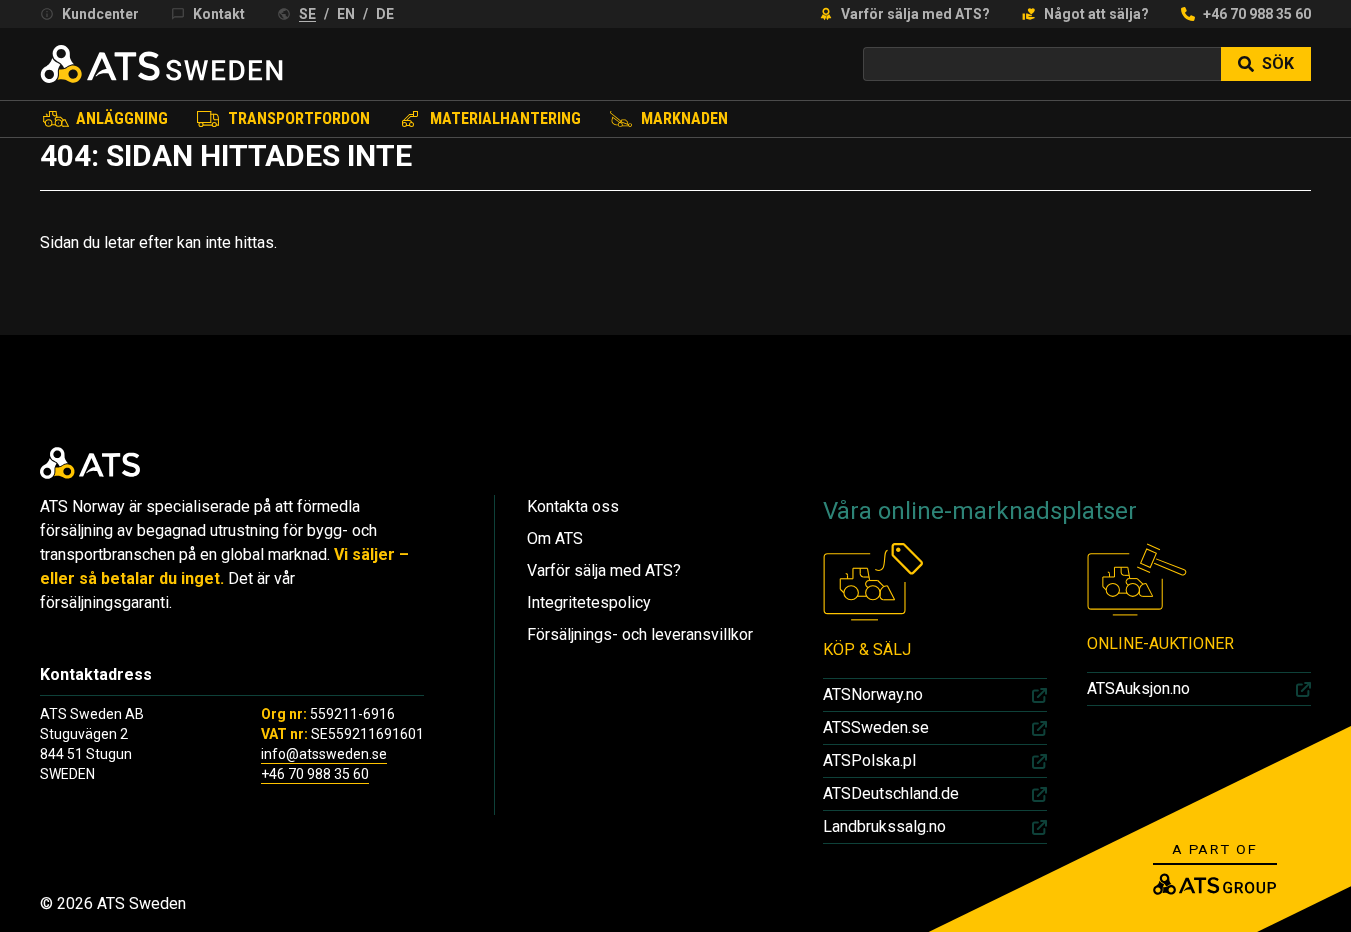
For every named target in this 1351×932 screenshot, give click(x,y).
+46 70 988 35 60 (1257, 14)
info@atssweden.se (324, 754)
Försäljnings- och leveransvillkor (640, 634)
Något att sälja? (1096, 14)
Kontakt (219, 14)
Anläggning (122, 118)
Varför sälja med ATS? (915, 14)
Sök (1278, 63)
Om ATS (555, 538)
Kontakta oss (573, 506)
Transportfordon (299, 118)
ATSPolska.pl (869, 760)
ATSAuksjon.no (1138, 688)
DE (385, 14)
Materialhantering (505, 118)
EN (346, 14)
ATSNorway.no (873, 694)
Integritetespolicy (589, 602)
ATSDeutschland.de (891, 793)
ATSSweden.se (876, 727)
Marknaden (684, 118)
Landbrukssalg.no (884, 826)
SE (307, 14)
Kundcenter (100, 14)
